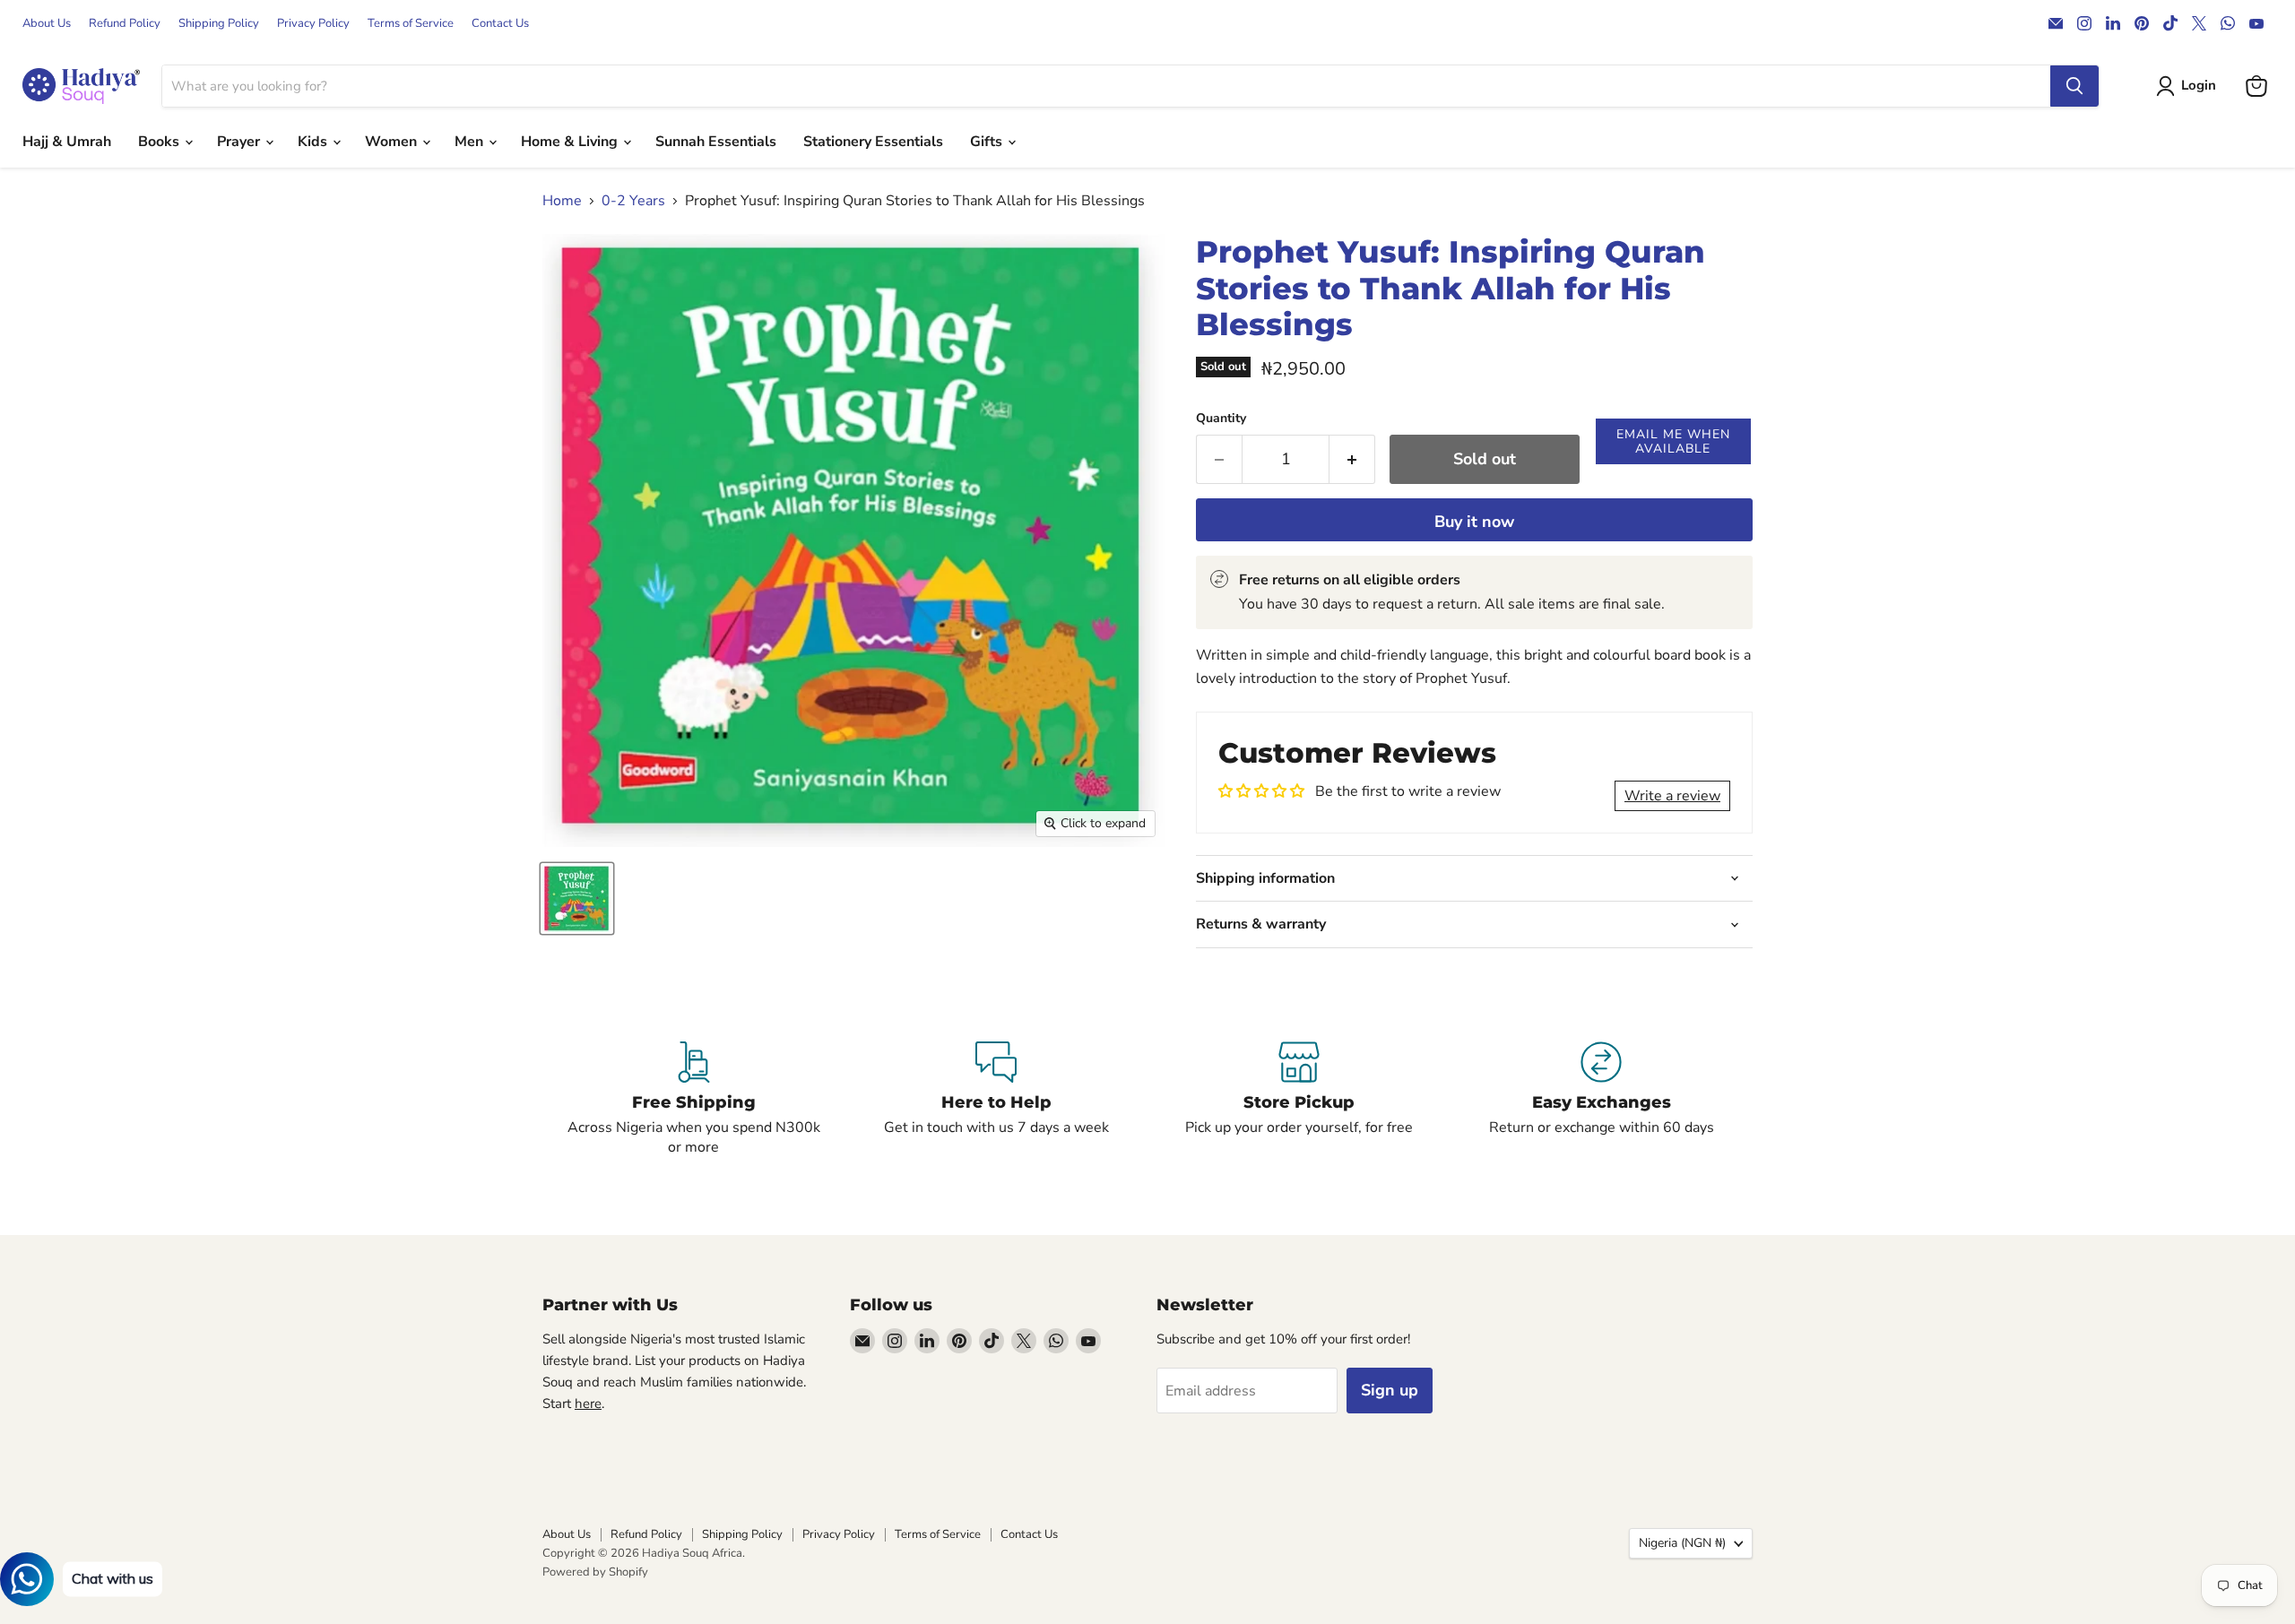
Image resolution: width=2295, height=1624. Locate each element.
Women (393, 142)
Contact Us (500, 24)
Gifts (988, 142)
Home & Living (571, 142)
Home (562, 201)
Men (471, 142)
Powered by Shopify (595, 1572)
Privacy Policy (313, 24)
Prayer (240, 142)
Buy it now (1474, 522)
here (588, 1404)
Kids (314, 142)
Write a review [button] (1672, 796)
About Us (47, 24)
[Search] (2074, 86)
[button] (1674, 441)
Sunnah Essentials (716, 142)
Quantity (1221, 419)
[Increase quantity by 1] (1352, 459)
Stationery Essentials (873, 142)
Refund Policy (125, 24)
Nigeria (1682, 1543)
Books (160, 142)
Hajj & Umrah (67, 142)
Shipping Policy (219, 24)
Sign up (1390, 1390)
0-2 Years (633, 201)
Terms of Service (411, 24)
